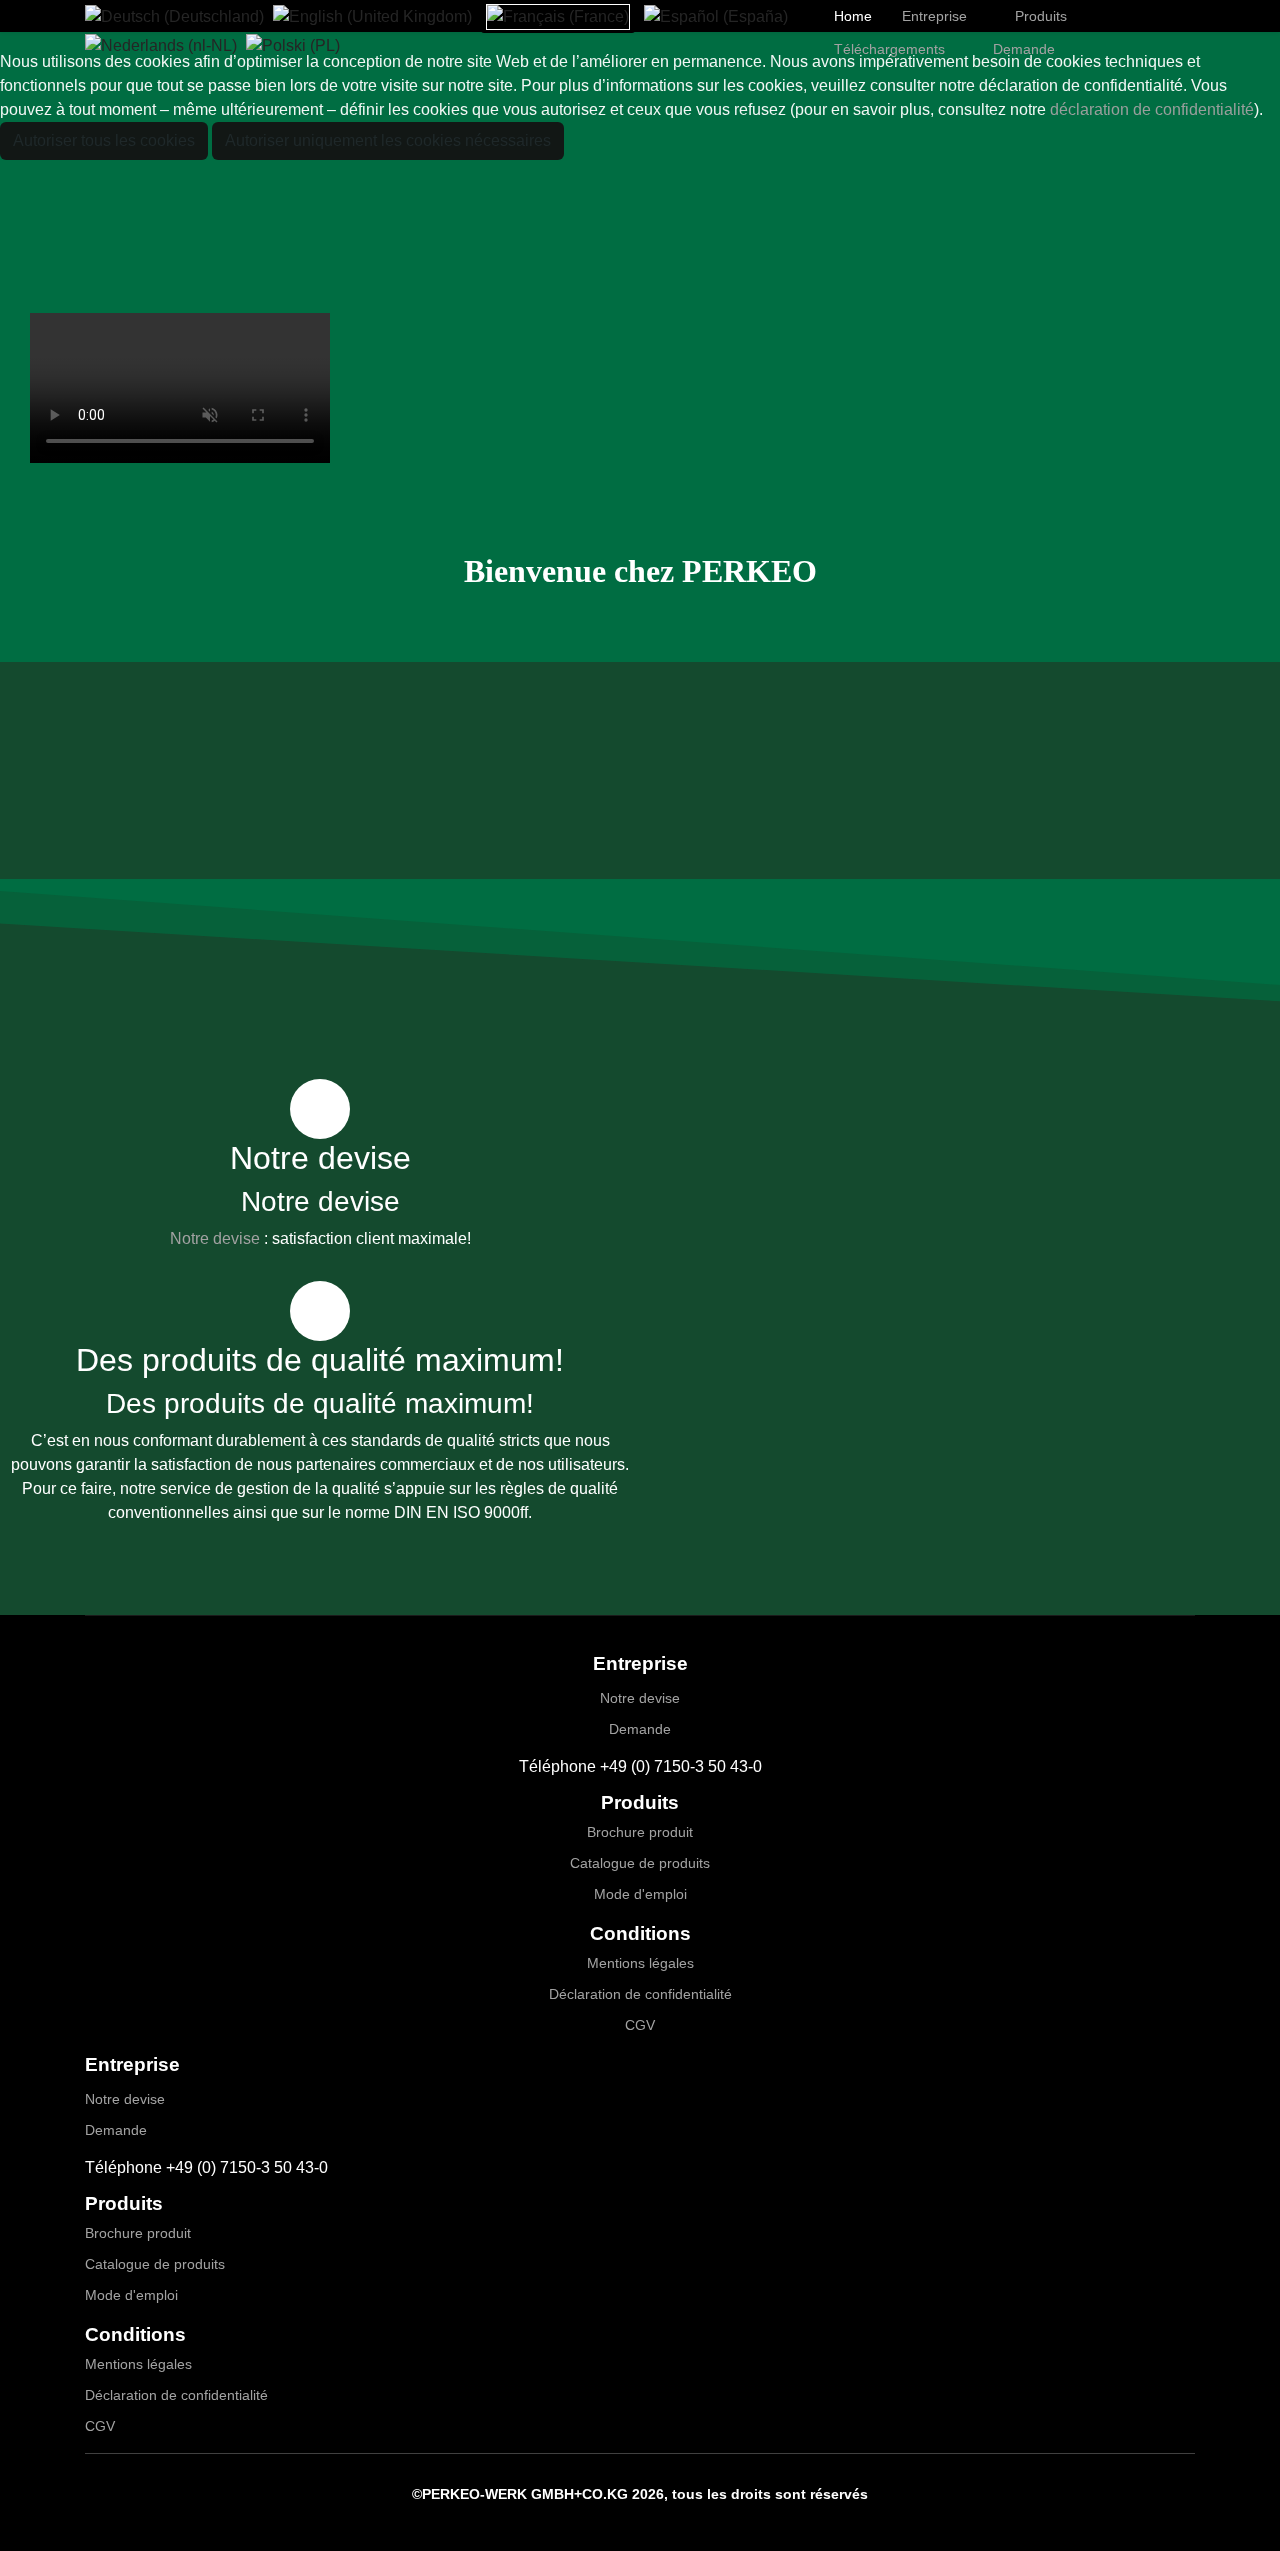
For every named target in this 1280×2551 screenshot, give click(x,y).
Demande (640, 1729)
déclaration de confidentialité (1152, 109)
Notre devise (215, 1238)
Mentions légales (640, 1963)
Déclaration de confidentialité (640, 1994)
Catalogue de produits (640, 1863)
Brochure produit (640, 1832)
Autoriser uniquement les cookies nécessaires (388, 140)
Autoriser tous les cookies (104, 140)
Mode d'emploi (640, 1894)
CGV (640, 2025)
